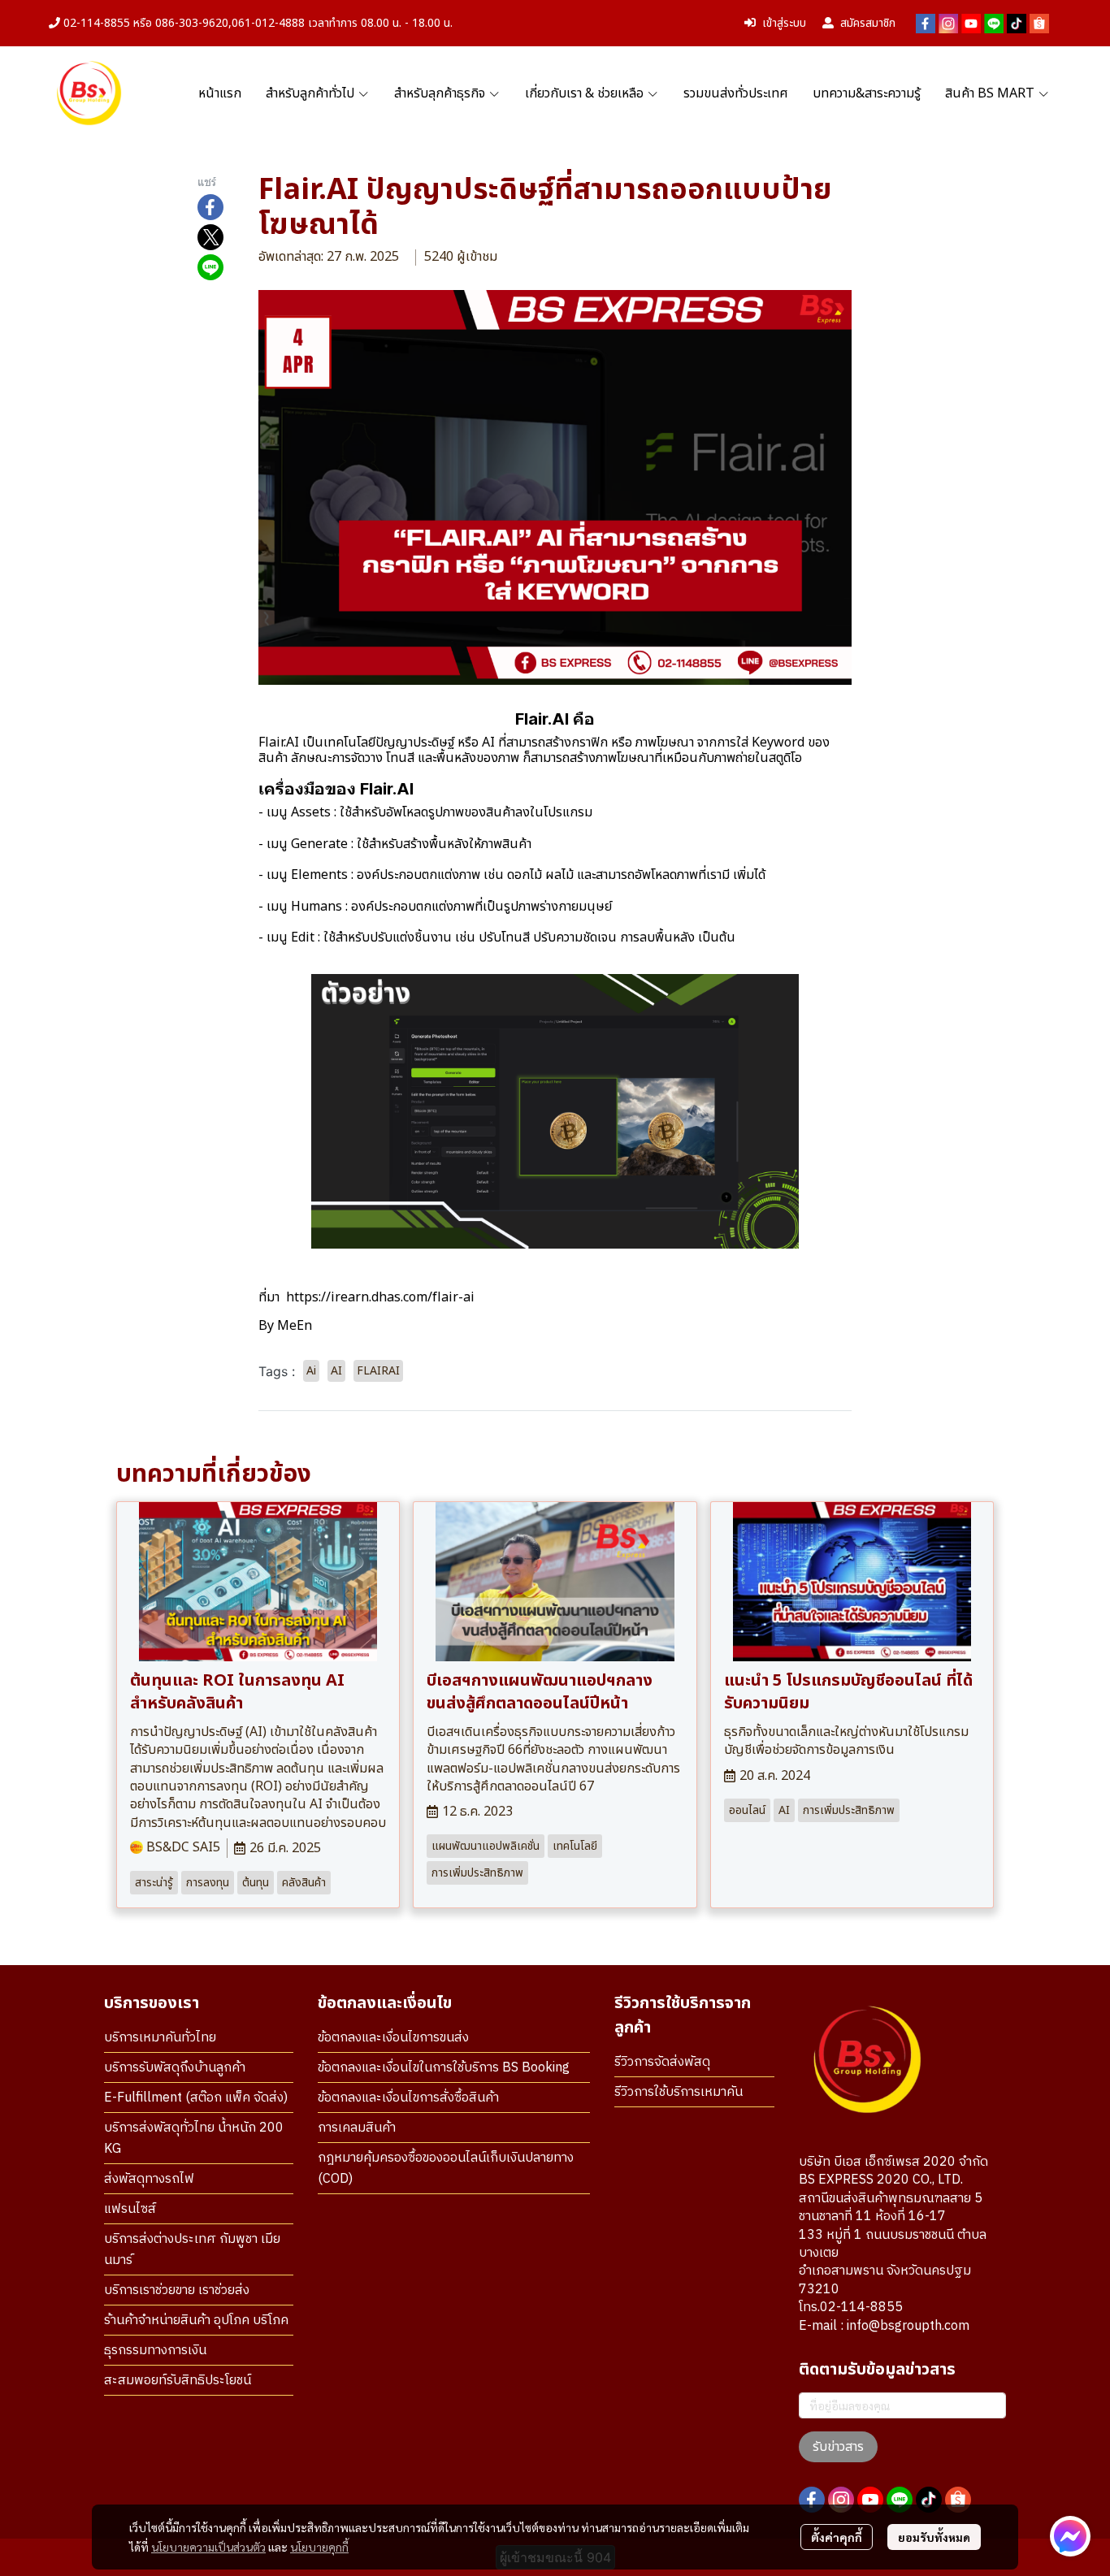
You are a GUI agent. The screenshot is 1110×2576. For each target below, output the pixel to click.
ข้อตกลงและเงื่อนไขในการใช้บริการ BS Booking (444, 2068)
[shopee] (1039, 24)
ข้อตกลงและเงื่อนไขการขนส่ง (393, 2038)
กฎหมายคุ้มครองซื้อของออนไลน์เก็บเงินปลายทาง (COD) (446, 2169)
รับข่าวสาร (838, 2447)
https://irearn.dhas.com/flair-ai (380, 1297)
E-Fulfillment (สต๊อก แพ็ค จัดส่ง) (196, 2098)
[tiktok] (1017, 24)
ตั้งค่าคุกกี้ (837, 2537)
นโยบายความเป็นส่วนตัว (208, 2547)
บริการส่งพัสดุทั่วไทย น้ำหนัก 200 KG (194, 2139)
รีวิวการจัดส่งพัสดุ (662, 2062)
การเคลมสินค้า (357, 2128)
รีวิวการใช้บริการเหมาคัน (679, 2092)
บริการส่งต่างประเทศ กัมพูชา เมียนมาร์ (192, 2250)
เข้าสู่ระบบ (784, 23)
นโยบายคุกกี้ (319, 2547)
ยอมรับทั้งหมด (934, 2537)
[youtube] (971, 24)
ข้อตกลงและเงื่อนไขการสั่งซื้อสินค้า (408, 2098)
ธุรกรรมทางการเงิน (155, 2351)
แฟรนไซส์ (130, 2209)
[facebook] (926, 24)
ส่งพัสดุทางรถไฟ (149, 2179)
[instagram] (948, 24)
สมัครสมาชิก (868, 23)
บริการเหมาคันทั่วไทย (160, 2038)
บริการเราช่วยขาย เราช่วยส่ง (177, 2290)
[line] (994, 24)
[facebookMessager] (1070, 2536)
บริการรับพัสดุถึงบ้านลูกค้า (175, 2068)
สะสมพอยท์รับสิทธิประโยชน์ (178, 2381)
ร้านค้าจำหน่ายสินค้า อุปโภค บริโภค (196, 2321)
